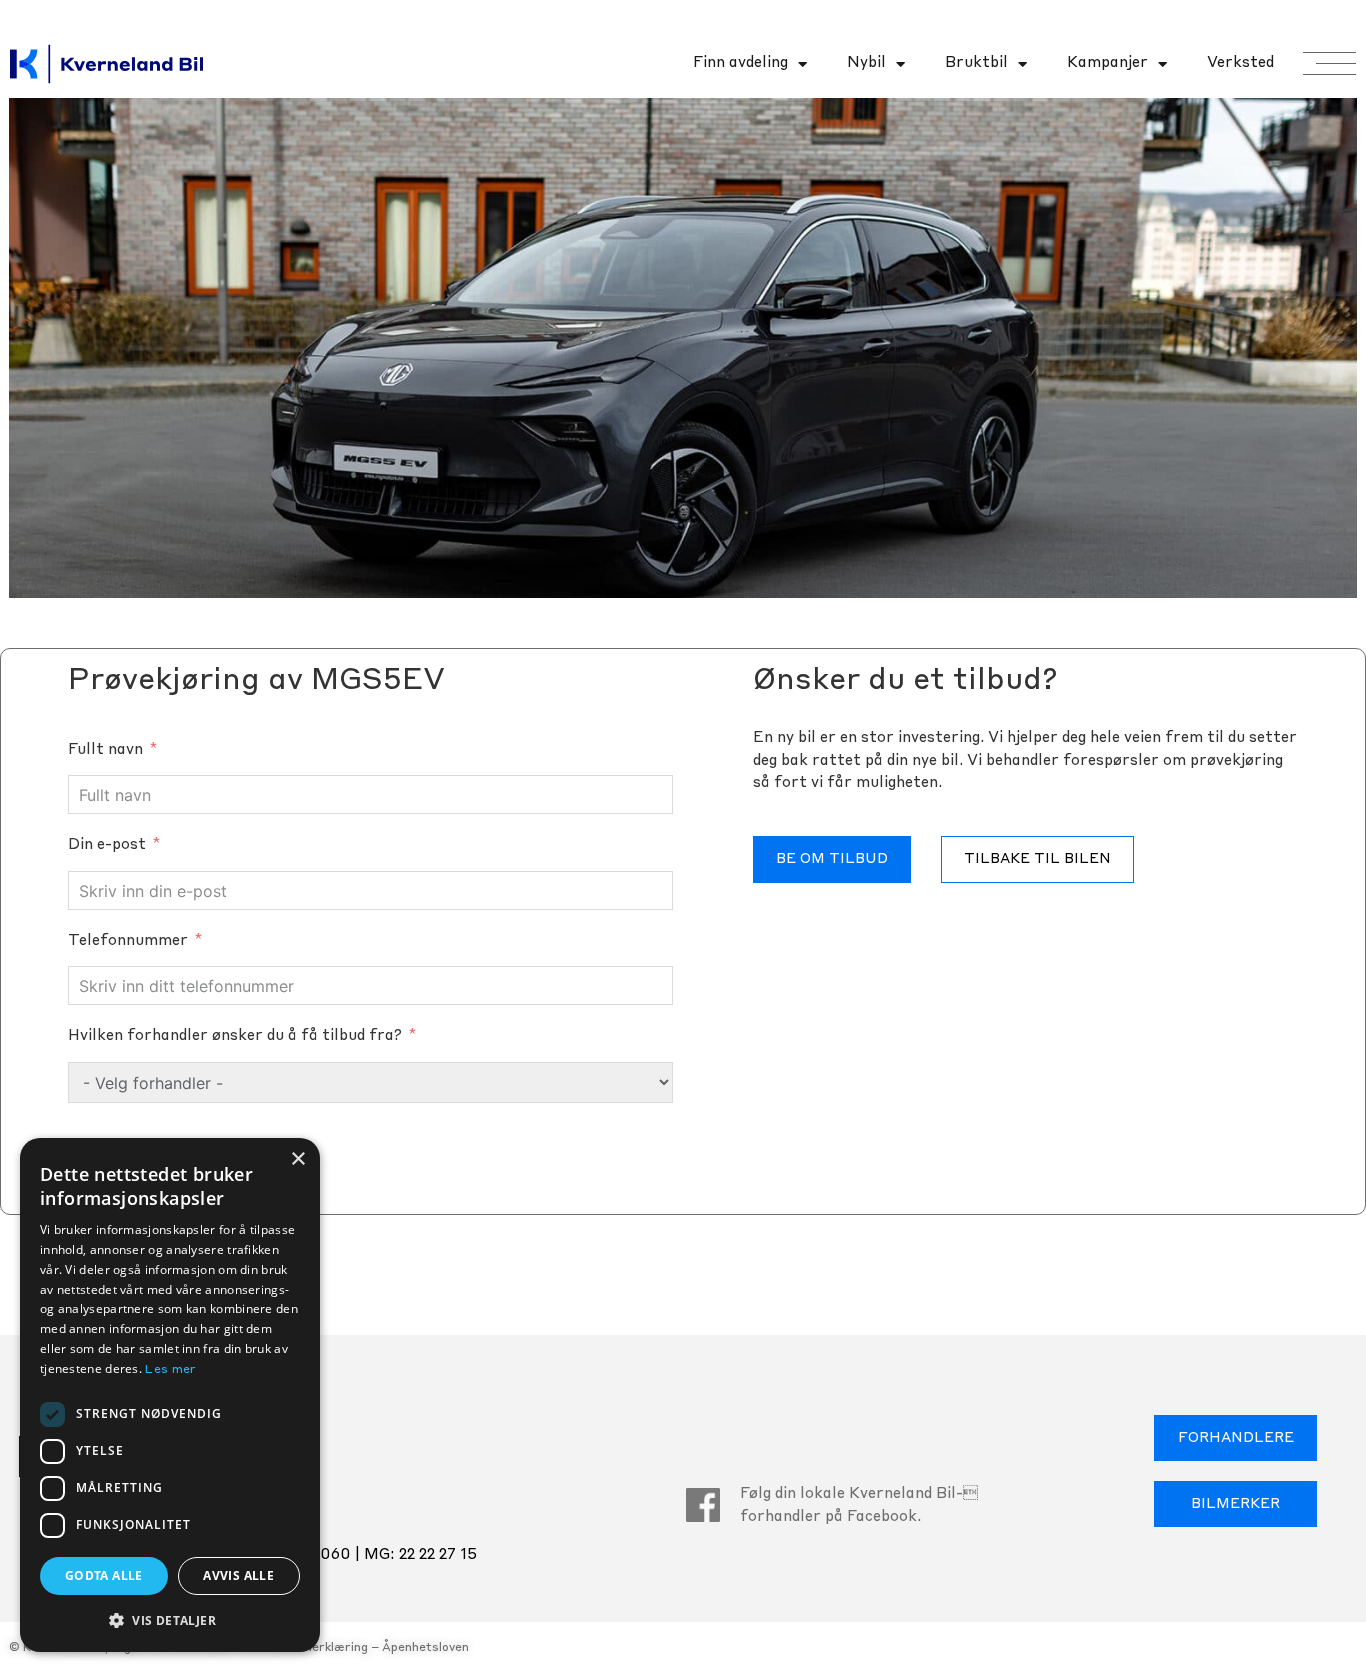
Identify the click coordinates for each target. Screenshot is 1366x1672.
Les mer (170, 1370)
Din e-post (107, 845)
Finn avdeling (740, 63)
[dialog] (170, 1395)
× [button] (297, 1159)
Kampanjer (1107, 63)
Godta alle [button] (104, 1575)
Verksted (1240, 63)
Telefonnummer (128, 941)
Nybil (866, 63)
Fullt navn (105, 750)
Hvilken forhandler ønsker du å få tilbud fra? (235, 1036)
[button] (170, 1620)
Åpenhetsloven (425, 1648)
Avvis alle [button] (238, 1575)
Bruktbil (976, 63)
